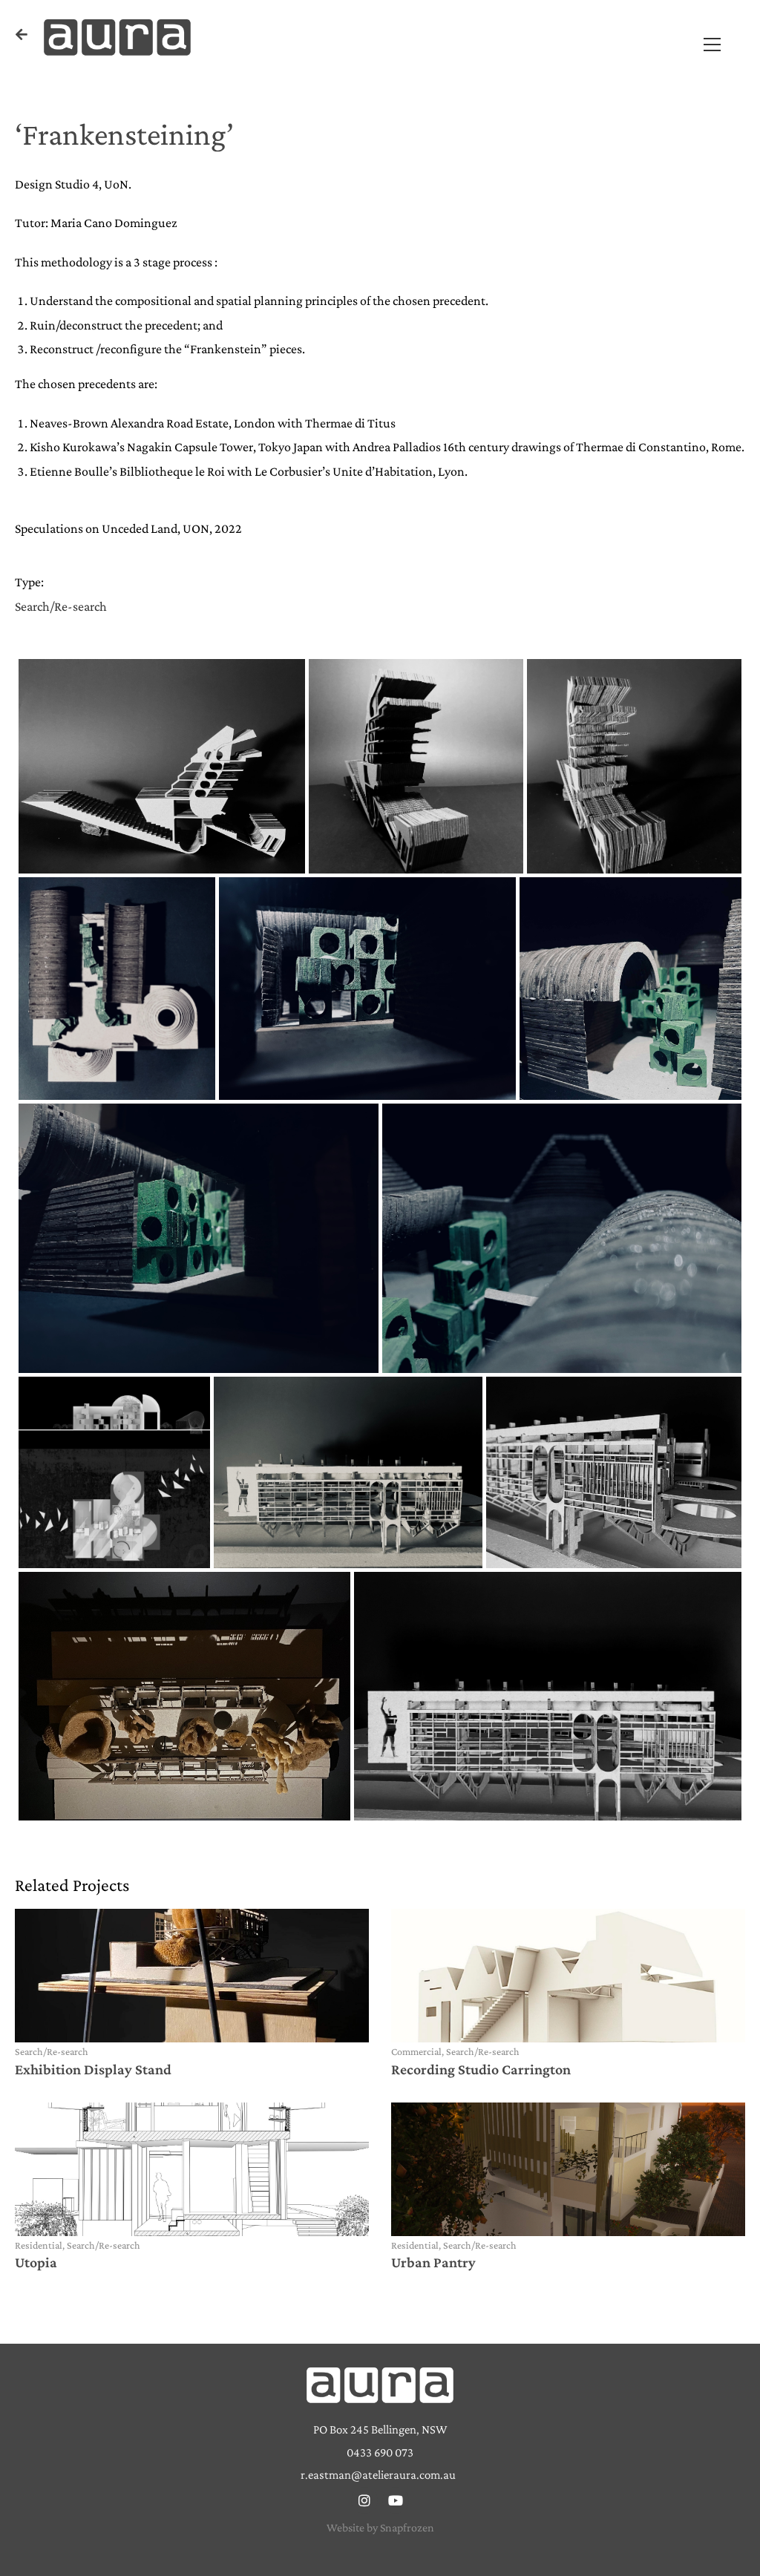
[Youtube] (396, 2500)
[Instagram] (364, 2500)
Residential (39, 2245)
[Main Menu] (712, 43)
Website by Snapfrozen (380, 2527)
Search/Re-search (61, 606)
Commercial (416, 2051)
